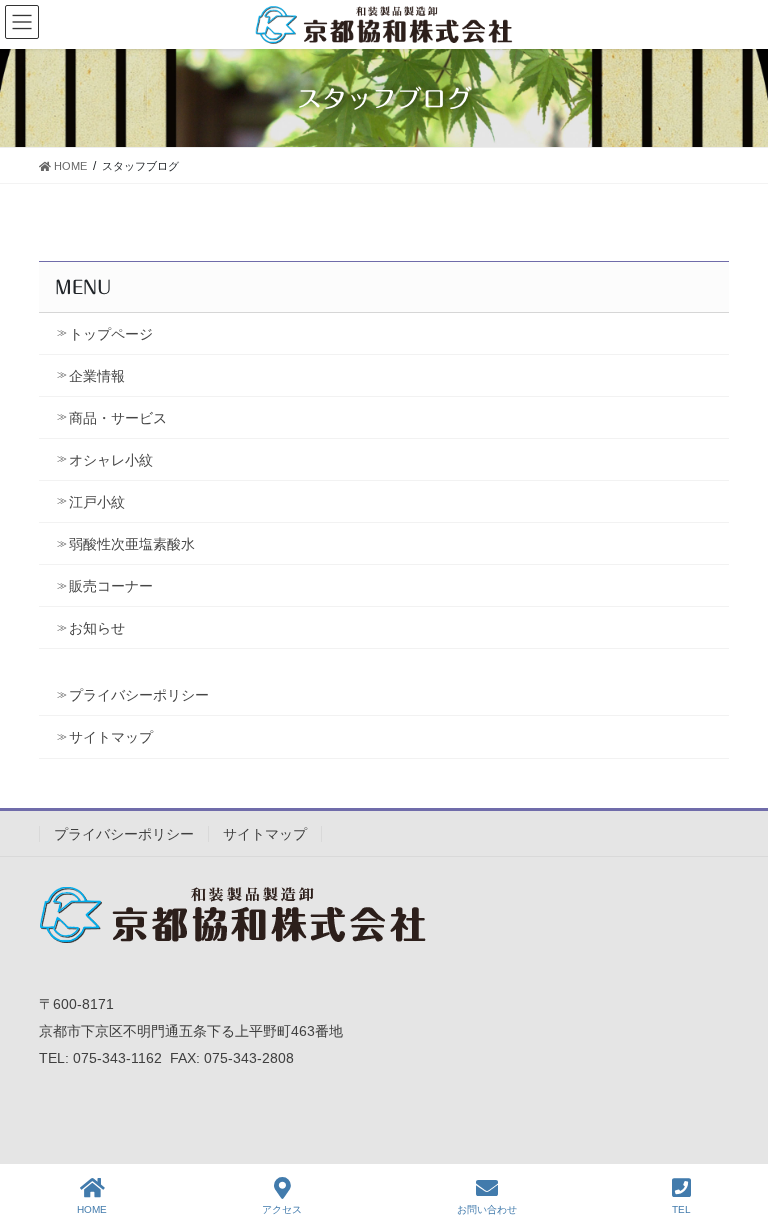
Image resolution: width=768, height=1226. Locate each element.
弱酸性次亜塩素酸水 (132, 544)
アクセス (282, 1209)
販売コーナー (111, 586)
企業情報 (97, 376)
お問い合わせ (487, 1209)
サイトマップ (111, 737)
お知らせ (97, 628)
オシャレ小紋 (111, 460)
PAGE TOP (736, 1136)
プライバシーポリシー (139, 695)
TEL (681, 1209)
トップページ (111, 334)
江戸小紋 (97, 502)
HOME (92, 1209)
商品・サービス (118, 418)
